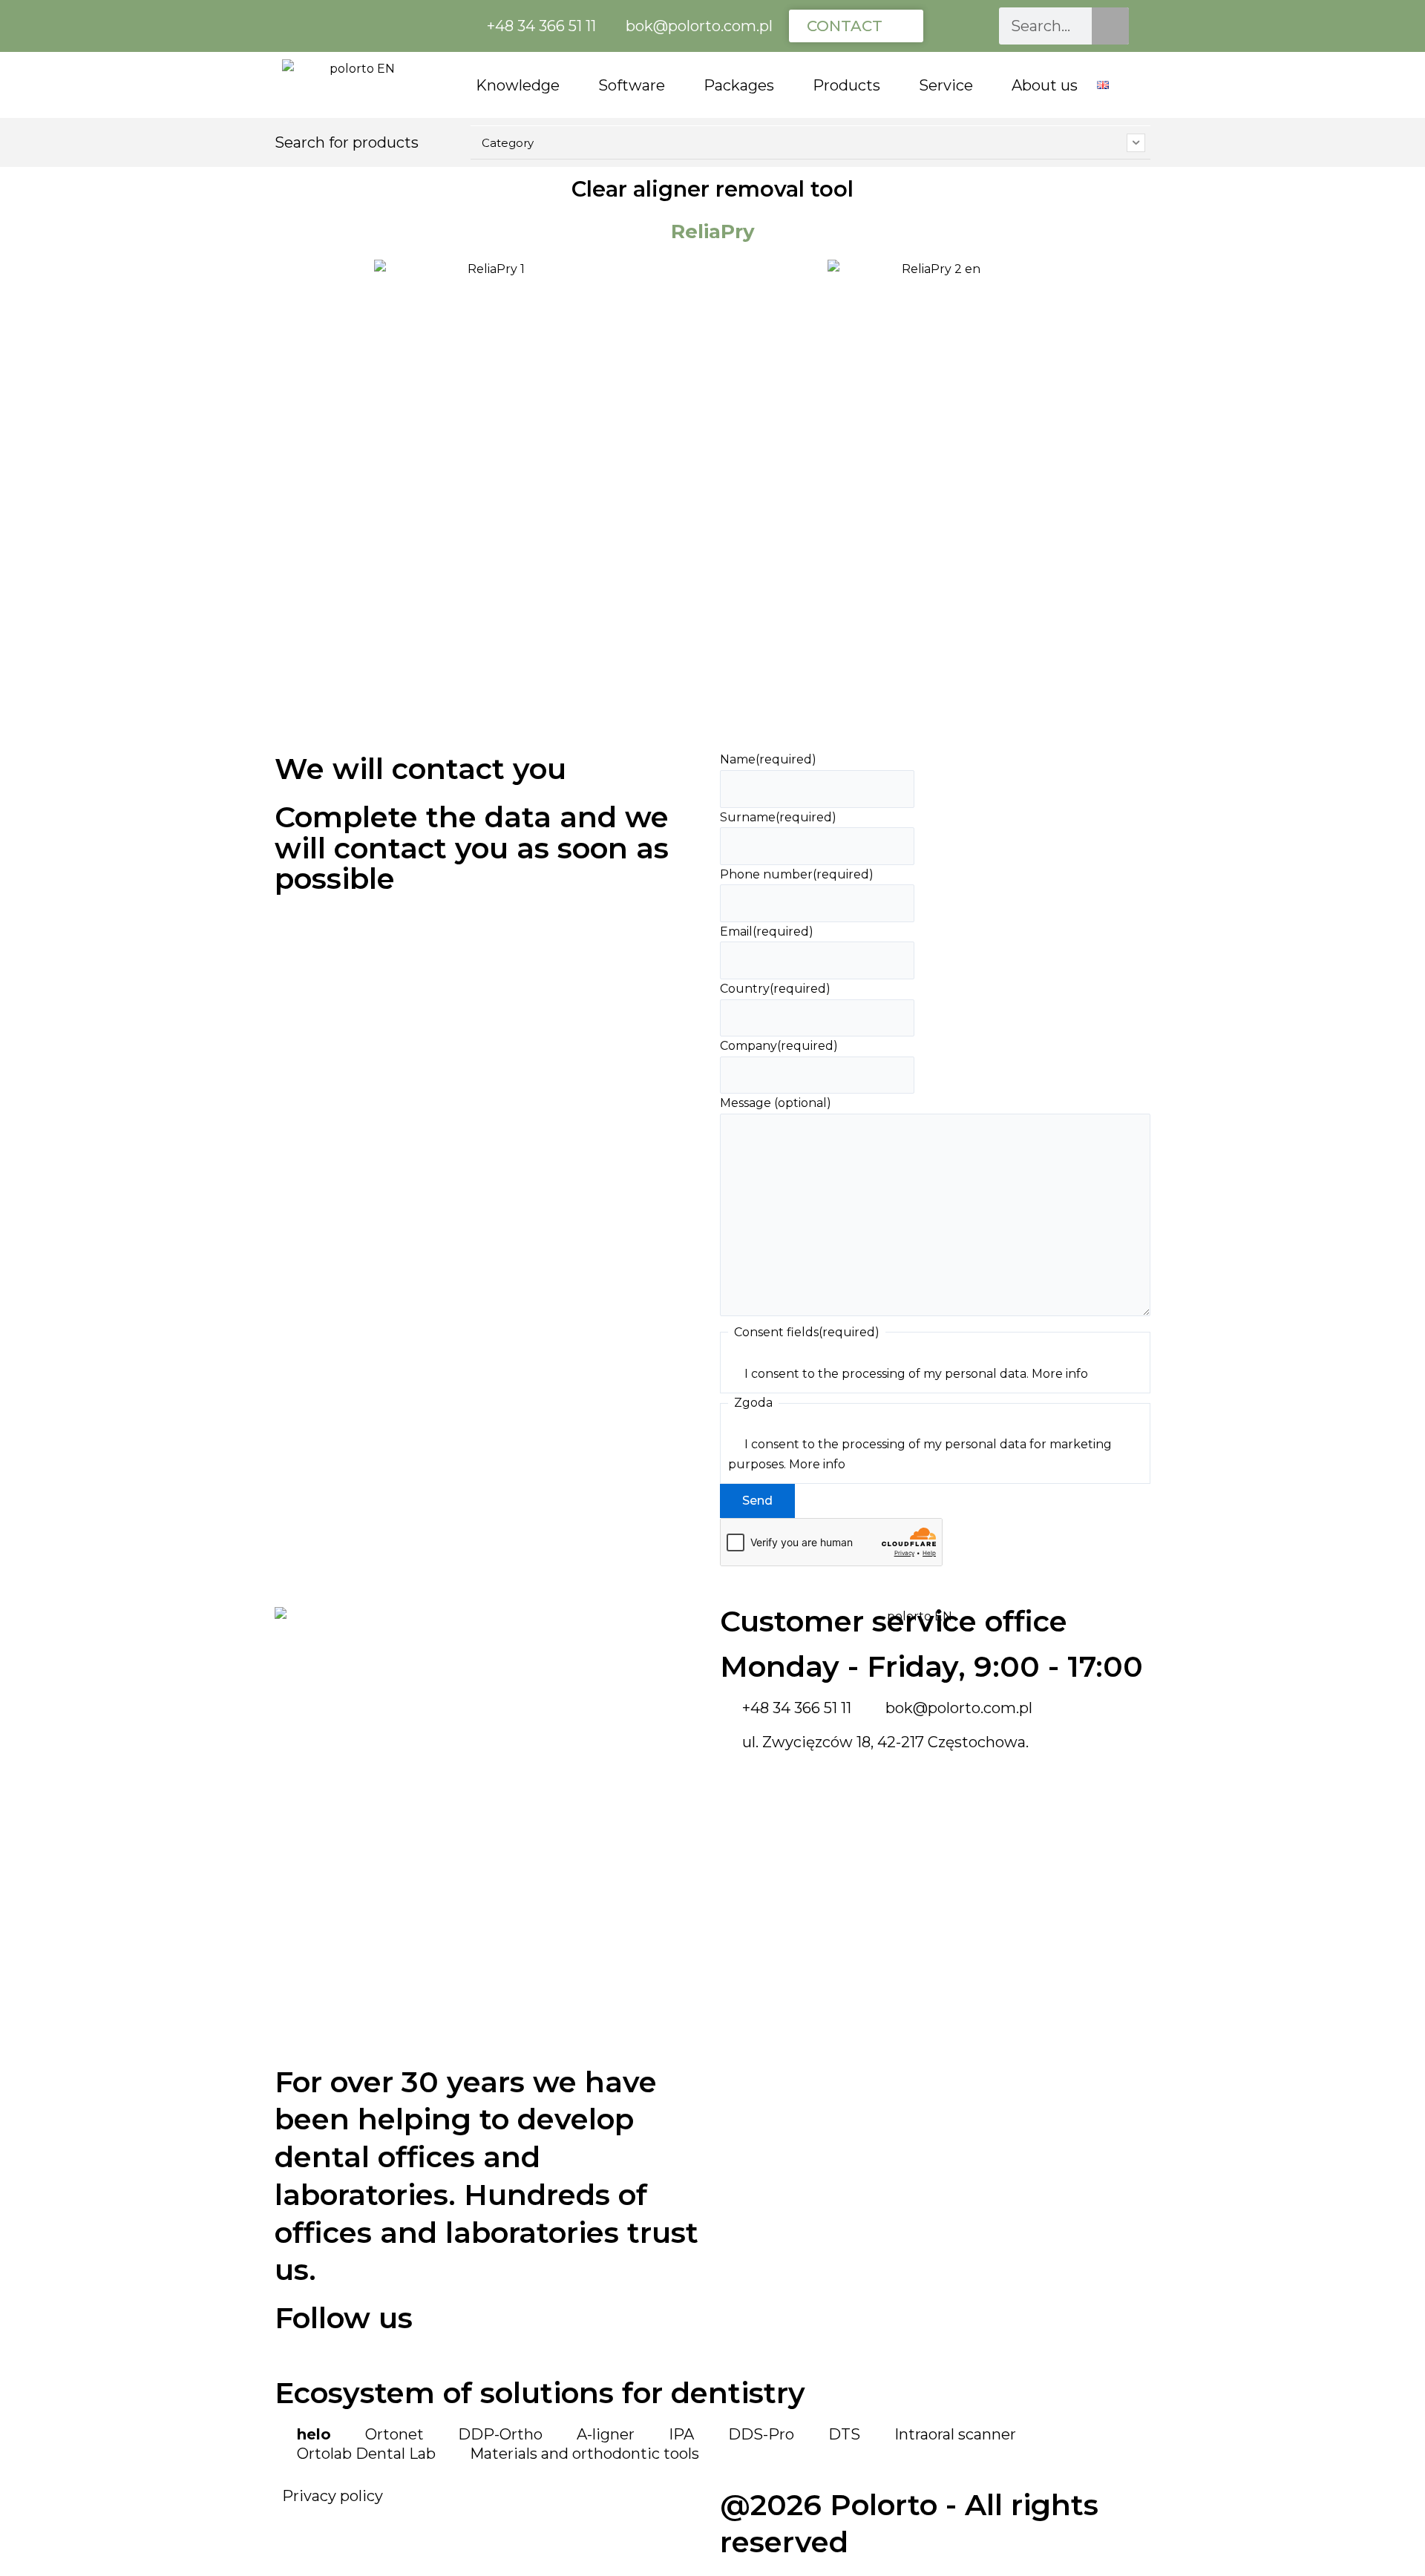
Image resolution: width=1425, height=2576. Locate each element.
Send (757, 1501)
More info (1060, 1374)
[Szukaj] (1110, 26)
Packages (739, 85)
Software (632, 85)
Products (846, 85)
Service (946, 85)
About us (1045, 85)
